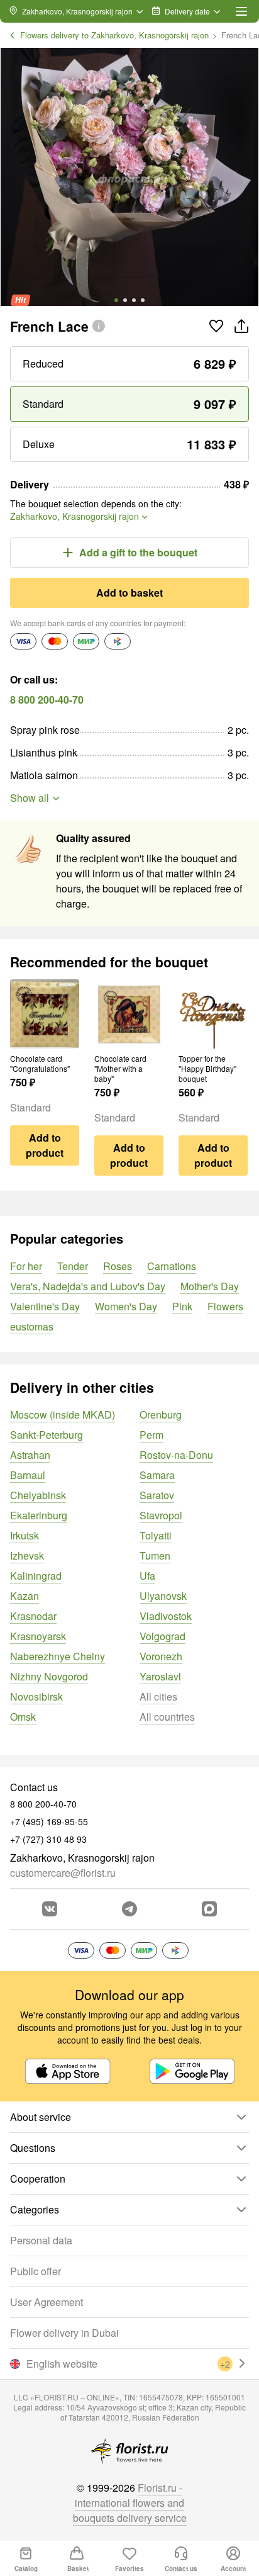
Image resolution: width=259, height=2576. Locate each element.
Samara (157, 1475)
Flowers (225, 1306)
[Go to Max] (209, 1909)
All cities (158, 1696)
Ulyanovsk (163, 1596)
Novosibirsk (36, 1696)
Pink (182, 1306)
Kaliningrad (36, 1576)
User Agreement (47, 2302)
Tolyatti (156, 1535)
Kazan (25, 1596)
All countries (167, 1717)
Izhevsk (27, 1555)
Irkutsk (25, 1535)
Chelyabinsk (38, 1495)
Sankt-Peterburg (47, 1435)
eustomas (32, 1326)
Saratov (157, 1495)
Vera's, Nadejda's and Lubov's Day (88, 1286)
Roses (118, 1266)
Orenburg (161, 1415)
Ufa (147, 1576)
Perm (152, 1435)
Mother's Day (210, 1286)
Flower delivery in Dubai (64, 2333)
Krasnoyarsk (38, 1636)
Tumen (155, 1555)
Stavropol (161, 1515)
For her (26, 1266)
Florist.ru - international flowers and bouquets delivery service (130, 2503)
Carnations (172, 1266)
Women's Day (126, 1306)
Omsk (23, 1717)
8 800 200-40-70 (47, 700)
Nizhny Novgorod (49, 1676)
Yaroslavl (160, 1676)
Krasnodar (33, 1616)
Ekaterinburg (39, 1515)
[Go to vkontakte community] (50, 1909)
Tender (73, 1266)
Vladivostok (166, 1616)
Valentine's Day (45, 1306)
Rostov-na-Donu (176, 1455)
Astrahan (30, 1455)
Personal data (41, 2240)
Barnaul (28, 1475)
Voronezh (161, 1656)
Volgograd (163, 1636)
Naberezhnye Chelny (58, 1656)
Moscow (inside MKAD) (63, 1415)
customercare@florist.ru (63, 1873)
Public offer (36, 2271)
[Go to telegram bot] (129, 1909)
